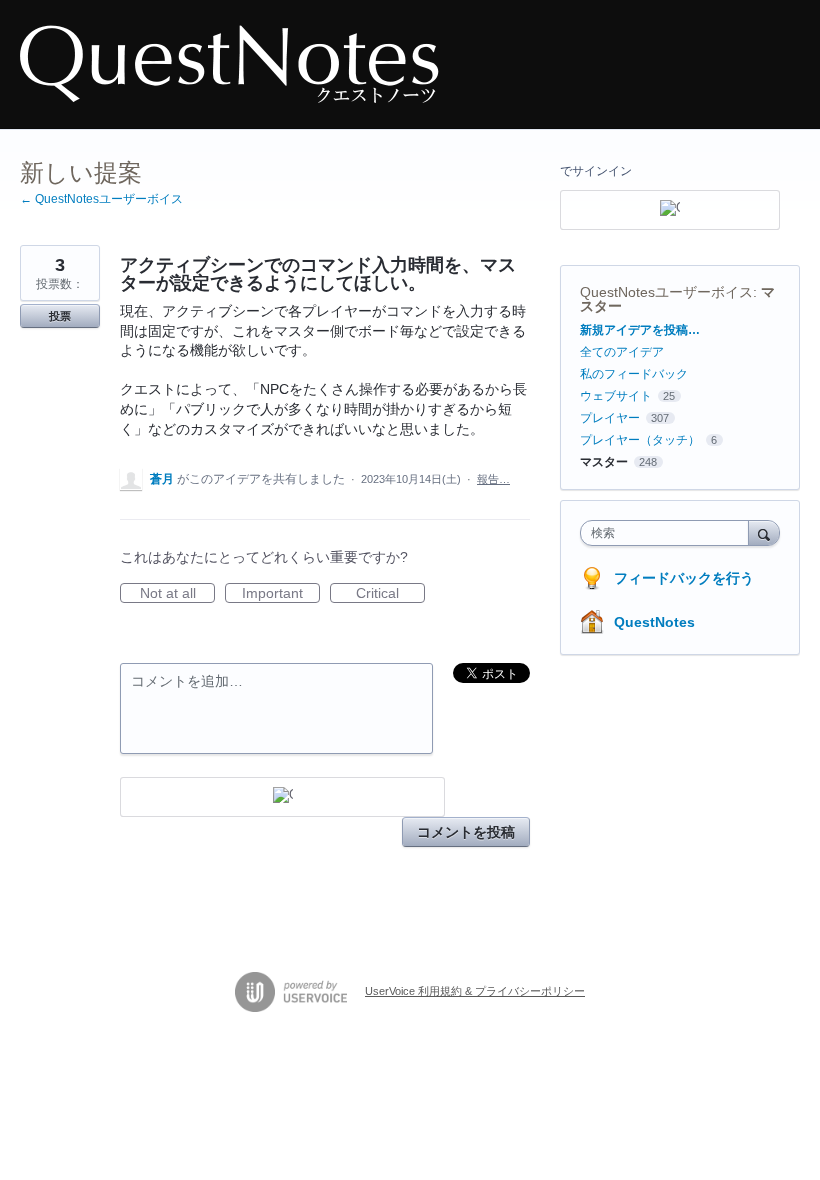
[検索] (764, 532)
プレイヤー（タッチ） (640, 440)
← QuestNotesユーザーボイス (101, 199)
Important (281, 594)
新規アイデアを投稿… (640, 330)
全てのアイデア (622, 352)
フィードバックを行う (684, 578)
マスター (604, 462)
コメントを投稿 (466, 832)
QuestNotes (654, 622)
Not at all (177, 594)
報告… (493, 479)
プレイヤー (610, 418)
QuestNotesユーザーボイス (666, 292)
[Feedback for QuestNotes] (229, 64)
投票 (60, 316)
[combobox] (669, 533)
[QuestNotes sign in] (282, 797)
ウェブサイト (616, 396)
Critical (390, 594)
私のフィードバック (634, 374)
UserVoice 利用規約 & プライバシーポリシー (475, 991)
